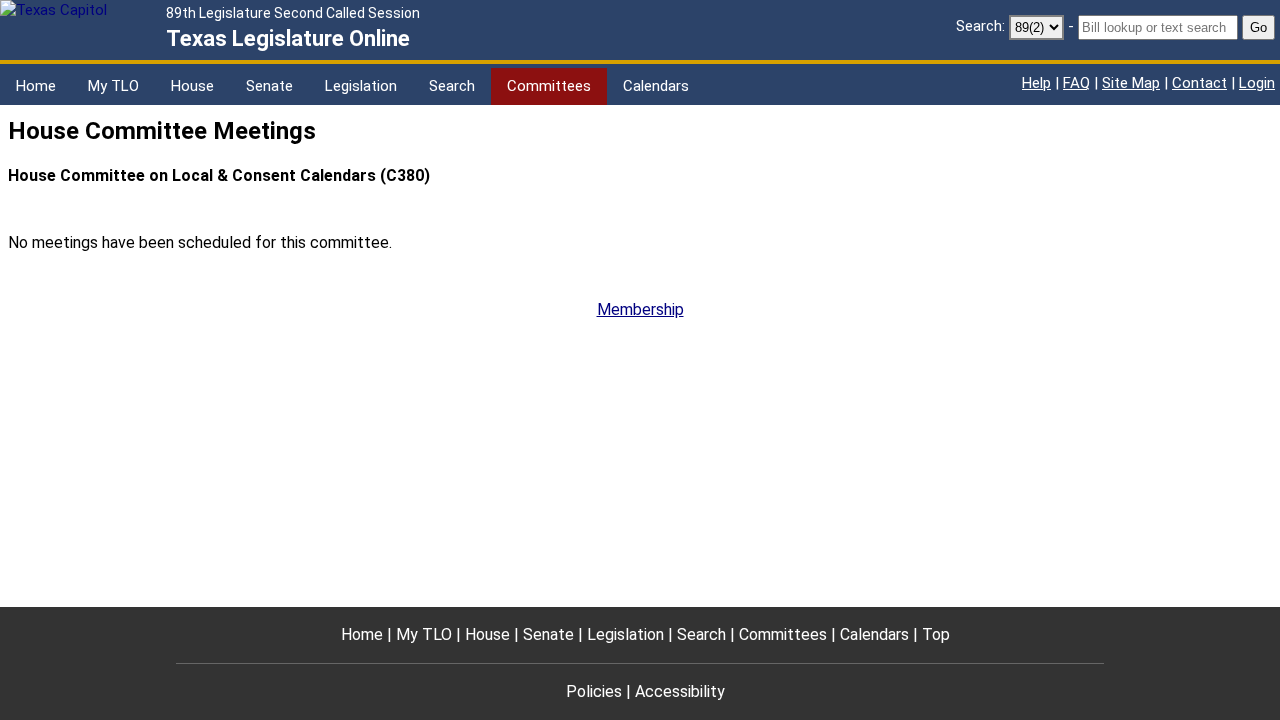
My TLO (113, 86)
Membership (640, 309)
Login (1257, 83)
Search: (980, 26)
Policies (594, 691)
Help (1036, 83)
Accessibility (680, 691)
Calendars (656, 86)
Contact (1199, 83)
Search (452, 86)
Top (936, 634)
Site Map (1131, 83)
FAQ (1076, 83)
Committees (549, 86)
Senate (269, 86)
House (192, 86)
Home (36, 86)
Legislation (361, 86)
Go (1258, 27)
